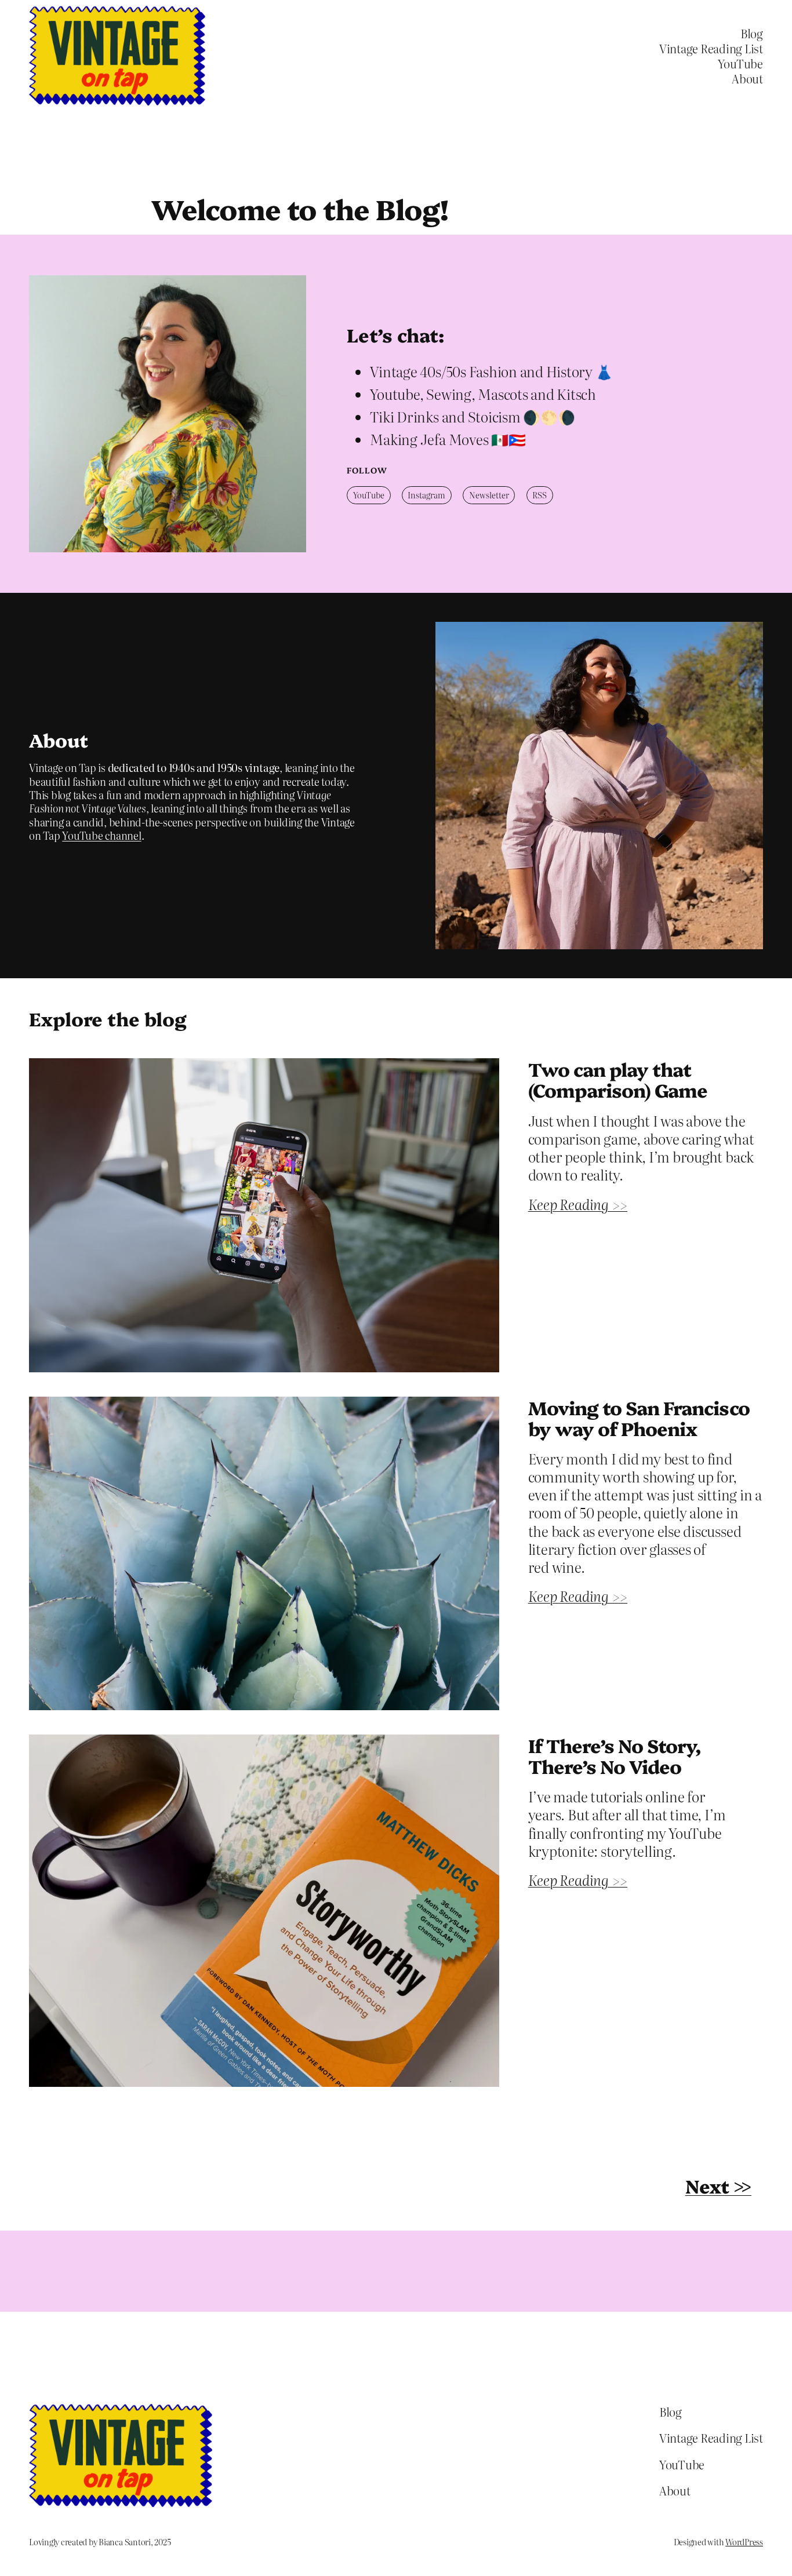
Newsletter (489, 495)
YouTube (369, 495)
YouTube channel (101, 835)
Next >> (718, 2185)
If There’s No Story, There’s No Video (615, 1755)
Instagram (426, 495)
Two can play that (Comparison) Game (618, 1079)
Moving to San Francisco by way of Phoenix (639, 1418)
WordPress (744, 2542)
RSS (539, 495)
